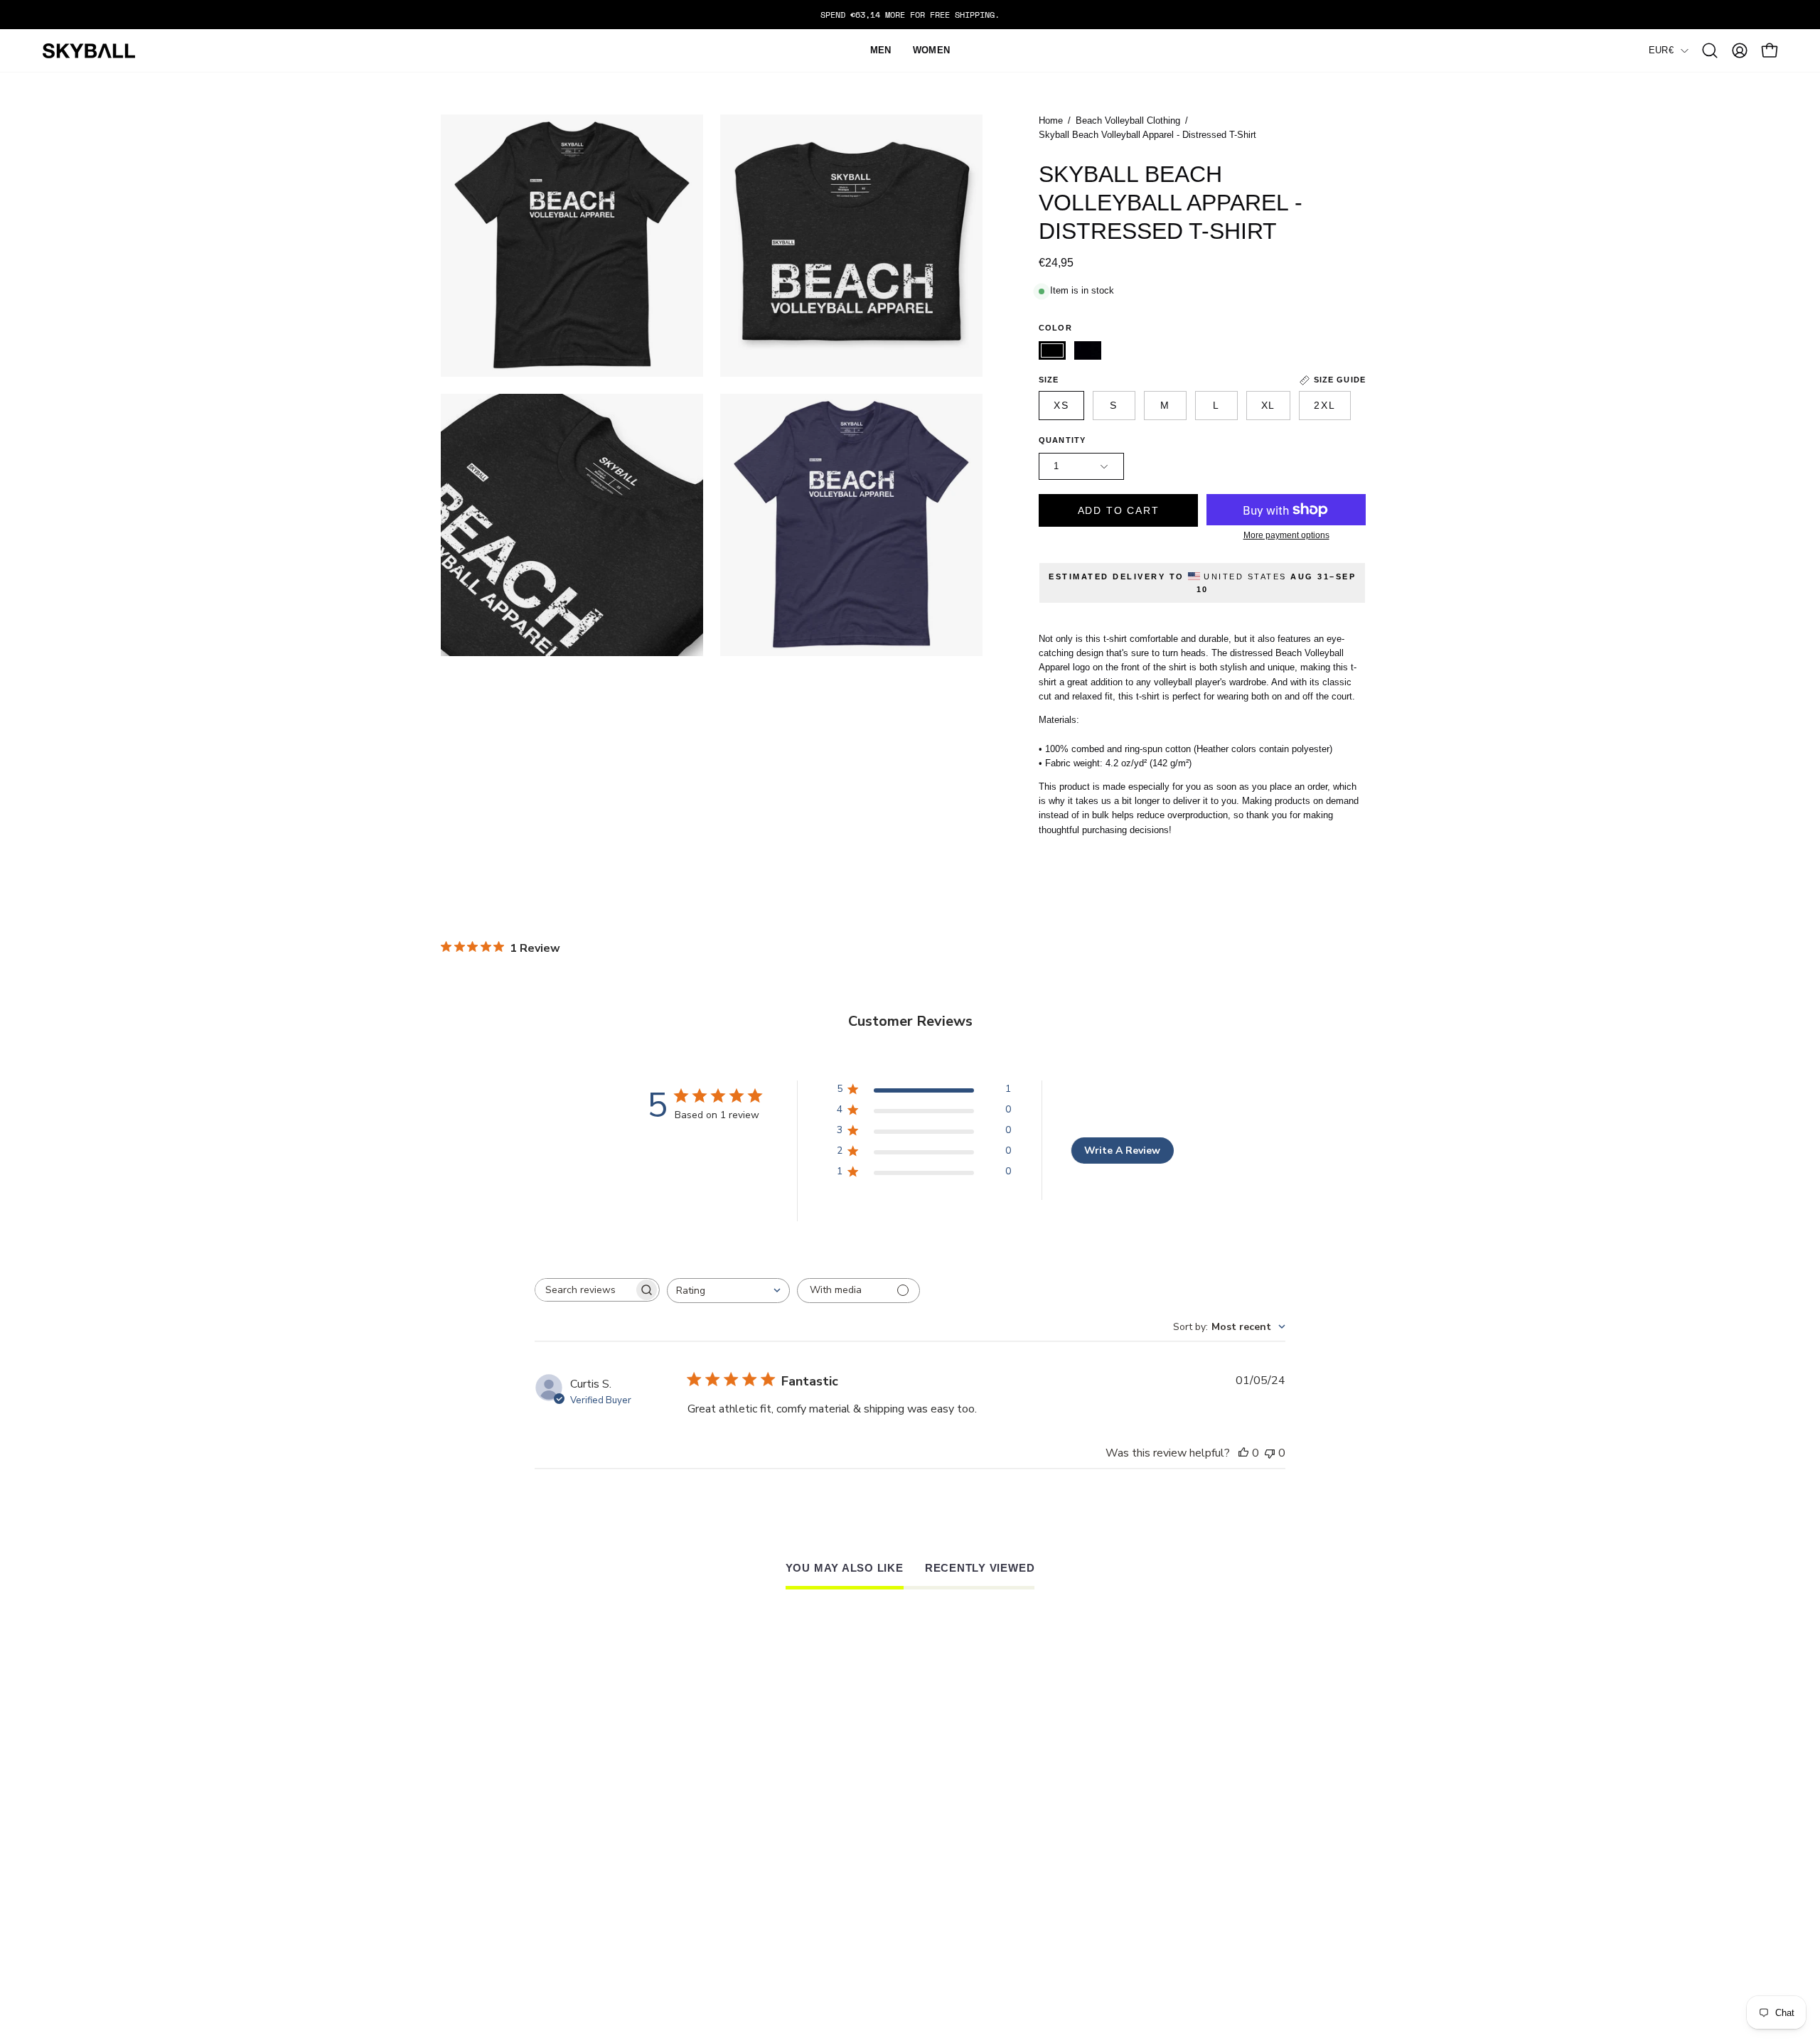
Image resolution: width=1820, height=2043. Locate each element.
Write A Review (1122, 1151)
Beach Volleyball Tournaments (1371, 1880)
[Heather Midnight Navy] (1088, 350)
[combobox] (728, 1291)
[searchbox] (584, 1290)
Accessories (521, 1895)
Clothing (511, 1880)
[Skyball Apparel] (89, 51)
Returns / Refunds (804, 1880)
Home (1051, 121)
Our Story (1044, 1863)
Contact (509, 1911)
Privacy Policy (792, 1943)
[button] (1710, 50)
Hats (497, 1863)
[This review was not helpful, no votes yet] (1270, 1453)
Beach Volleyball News (1347, 1863)
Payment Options (798, 1911)
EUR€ (1661, 50)
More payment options (1286, 535)
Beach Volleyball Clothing (1128, 121)
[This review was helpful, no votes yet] (1243, 1453)
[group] (910, 15)
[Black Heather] (1052, 350)
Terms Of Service (800, 1928)
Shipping (773, 1895)
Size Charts (783, 1863)
